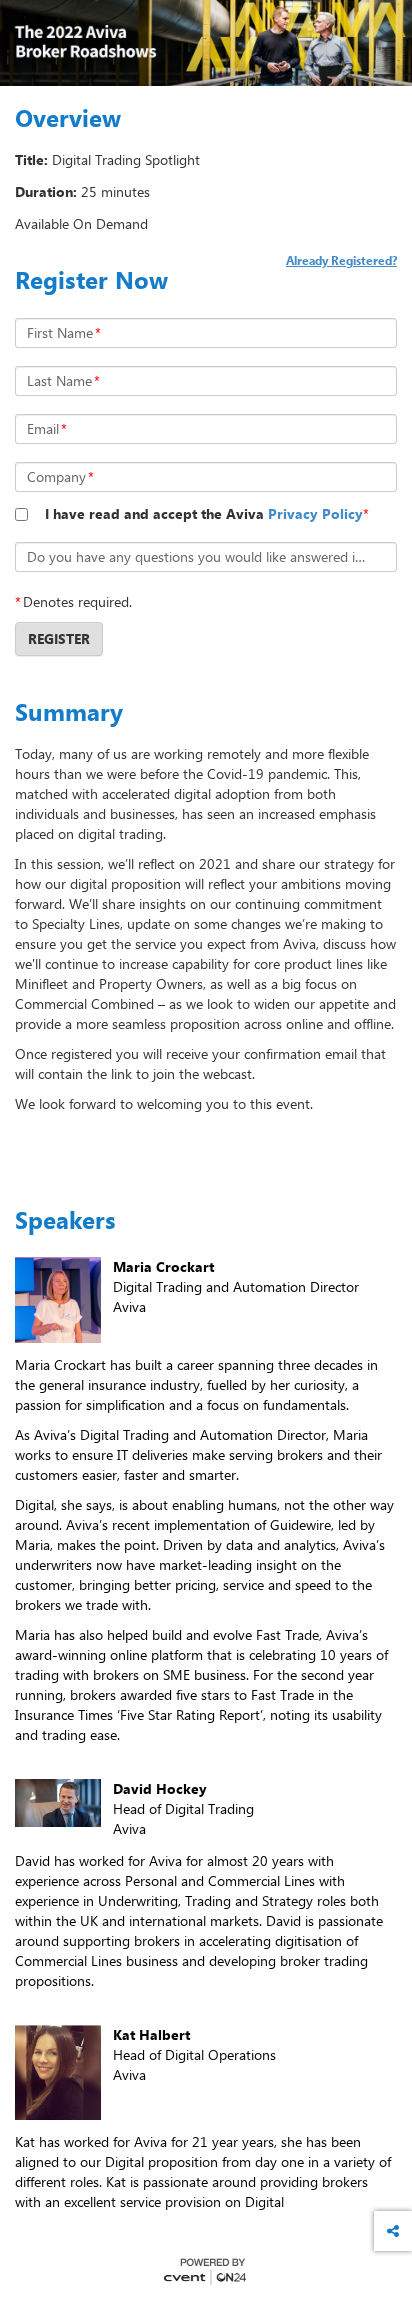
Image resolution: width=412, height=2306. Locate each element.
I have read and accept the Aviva (204, 513)
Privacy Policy (315, 513)
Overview (68, 118)
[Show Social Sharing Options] (393, 2231)
